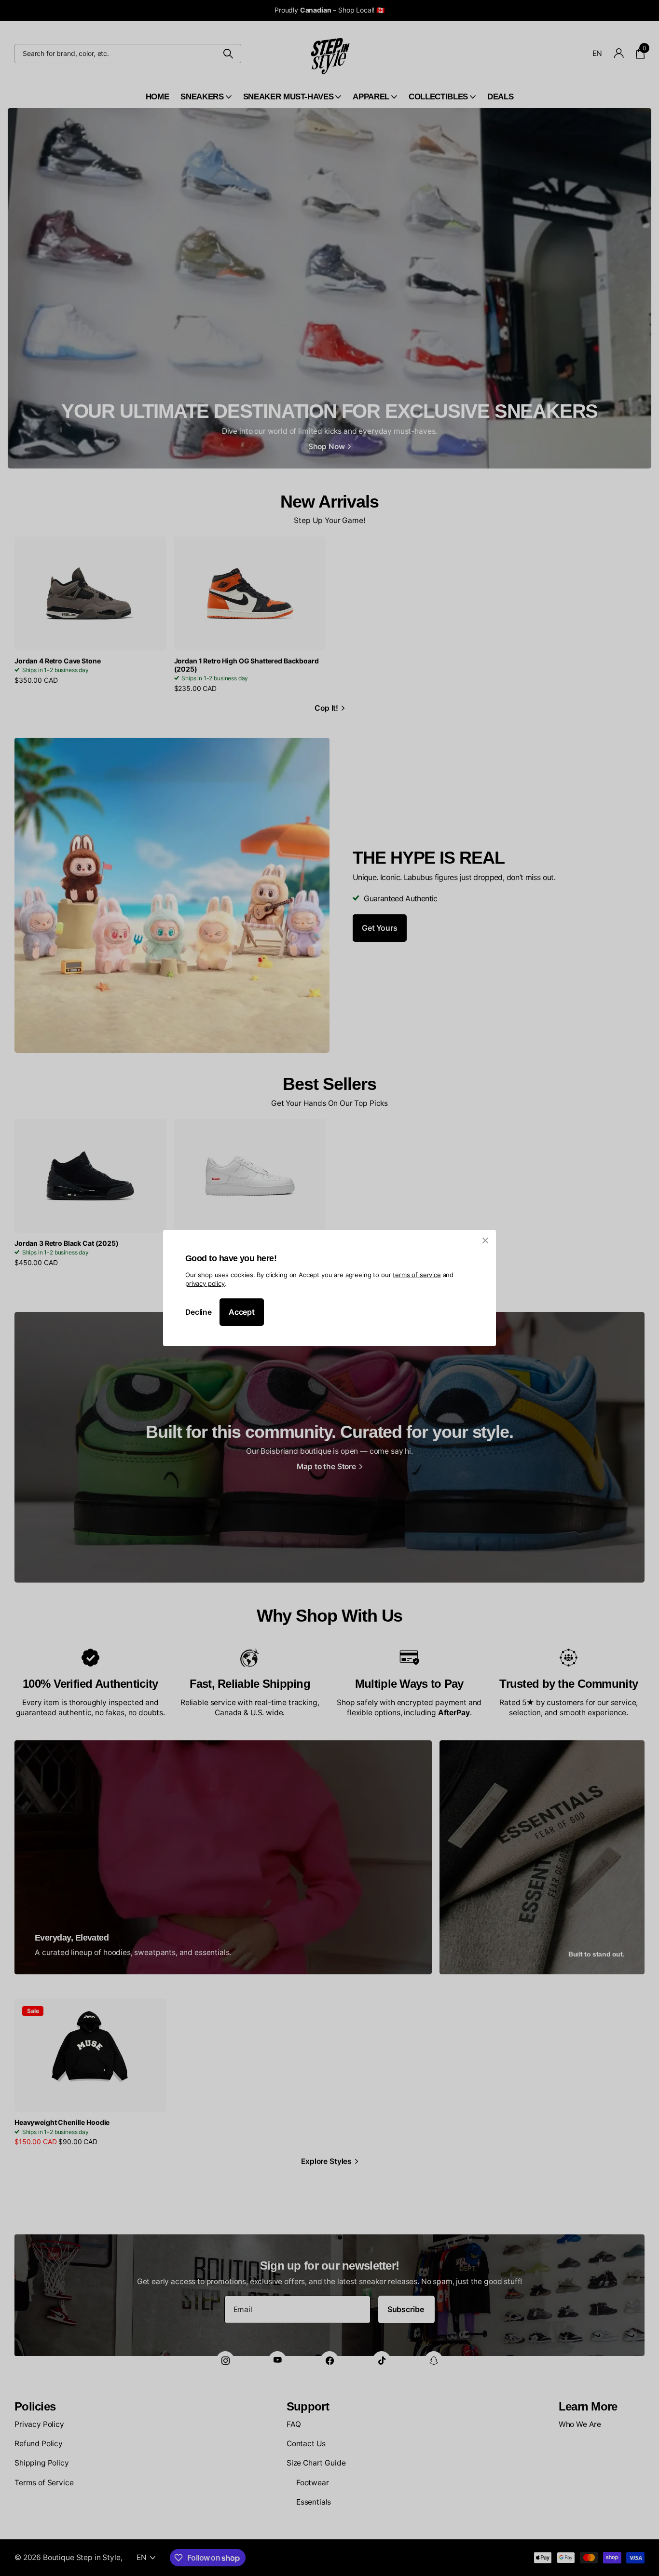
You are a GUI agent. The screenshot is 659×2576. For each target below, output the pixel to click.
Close (485, 1240)
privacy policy (205, 1283)
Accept (242, 1312)
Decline (199, 1312)
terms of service (417, 1275)
